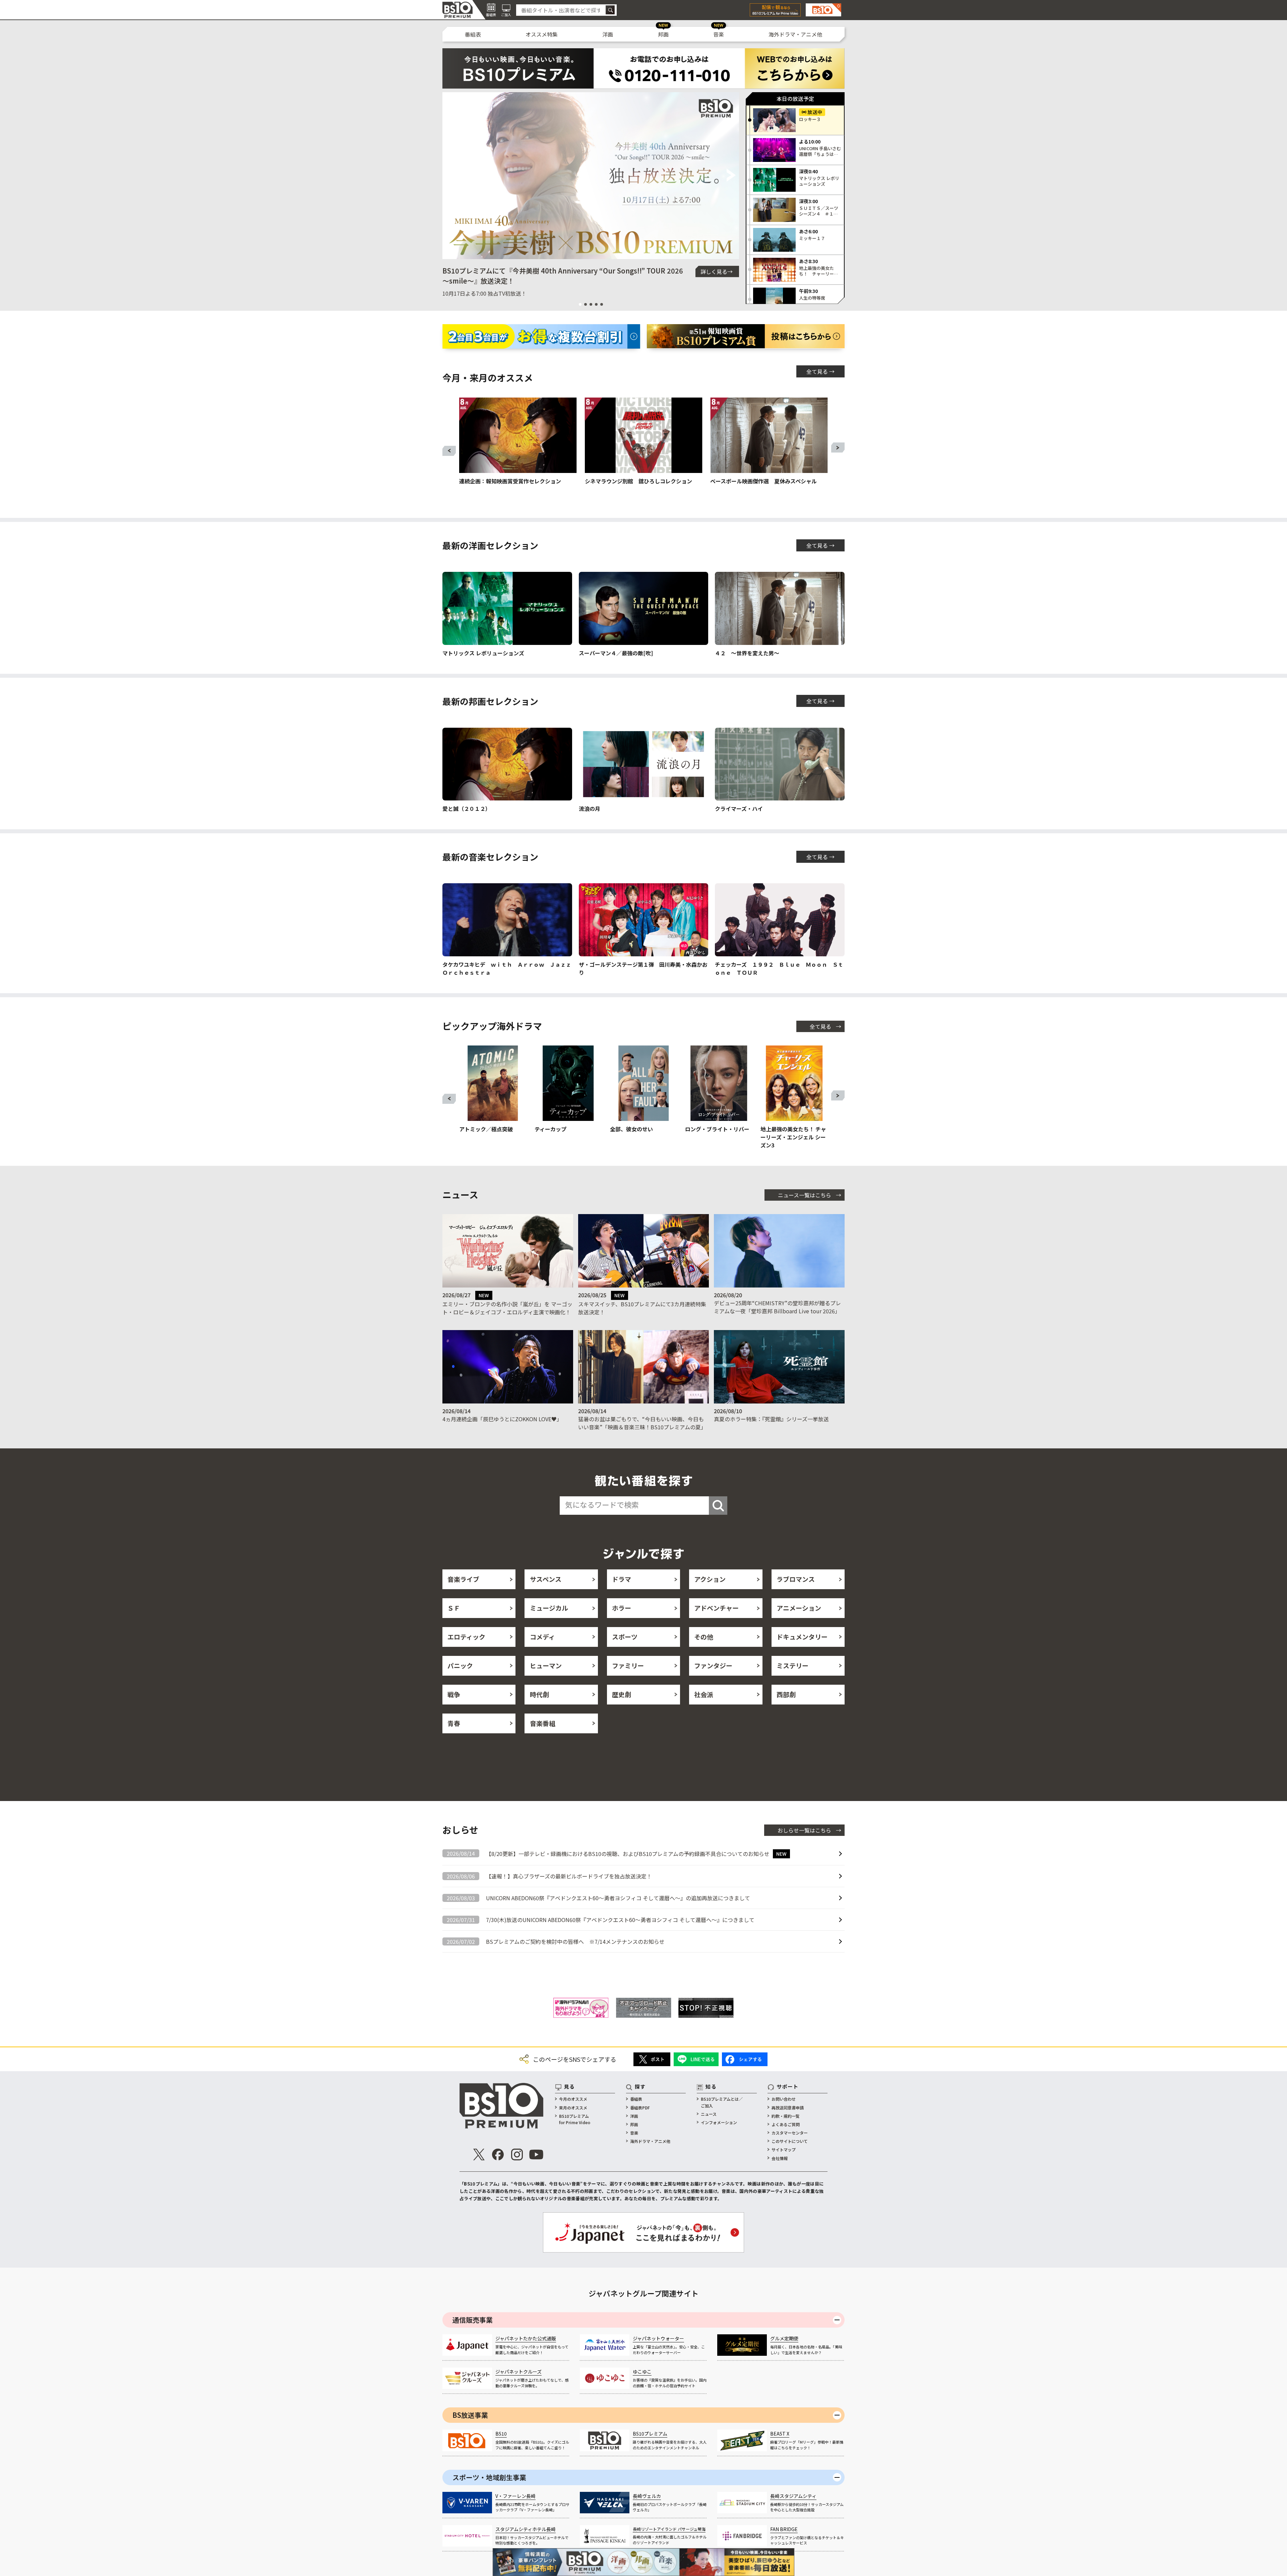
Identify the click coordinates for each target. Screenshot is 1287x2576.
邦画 (663, 34)
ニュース (709, 2114)
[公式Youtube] (536, 2154)
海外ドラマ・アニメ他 (795, 34)
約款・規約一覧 (786, 2116)
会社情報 (780, 2158)
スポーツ (625, 1637)
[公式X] (479, 2154)
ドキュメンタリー (802, 1637)
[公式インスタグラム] (517, 2154)
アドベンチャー (716, 1608)
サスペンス (546, 1579)
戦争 (454, 1694)
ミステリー (792, 1665)
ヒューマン (546, 1665)
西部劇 (786, 1694)
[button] (450, 176)
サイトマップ (784, 2149)
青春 (454, 1723)
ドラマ (622, 1579)
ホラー (622, 1608)
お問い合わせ (784, 2099)
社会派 (704, 1694)
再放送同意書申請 (788, 2108)
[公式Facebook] (498, 2154)
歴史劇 (622, 1694)
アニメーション (799, 1608)
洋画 (608, 34)
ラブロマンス (796, 1579)
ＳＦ (454, 1608)
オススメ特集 (542, 34)
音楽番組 (543, 1723)
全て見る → (820, 371)
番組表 (473, 34)
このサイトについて (790, 2141)
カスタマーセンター (790, 2133)
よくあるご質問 (786, 2124)
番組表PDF (640, 2108)
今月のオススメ (573, 2099)
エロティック (466, 1637)
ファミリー (628, 1665)
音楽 (719, 34)
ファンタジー (713, 1665)
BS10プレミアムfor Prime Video (575, 2119)
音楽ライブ (463, 1579)
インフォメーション (719, 2122)
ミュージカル (549, 1608)
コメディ (542, 1637)
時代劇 (539, 1694)
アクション (710, 1579)
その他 (704, 1637)
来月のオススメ (573, 2108)
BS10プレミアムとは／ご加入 (722, 2102)
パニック (460, 1665)
